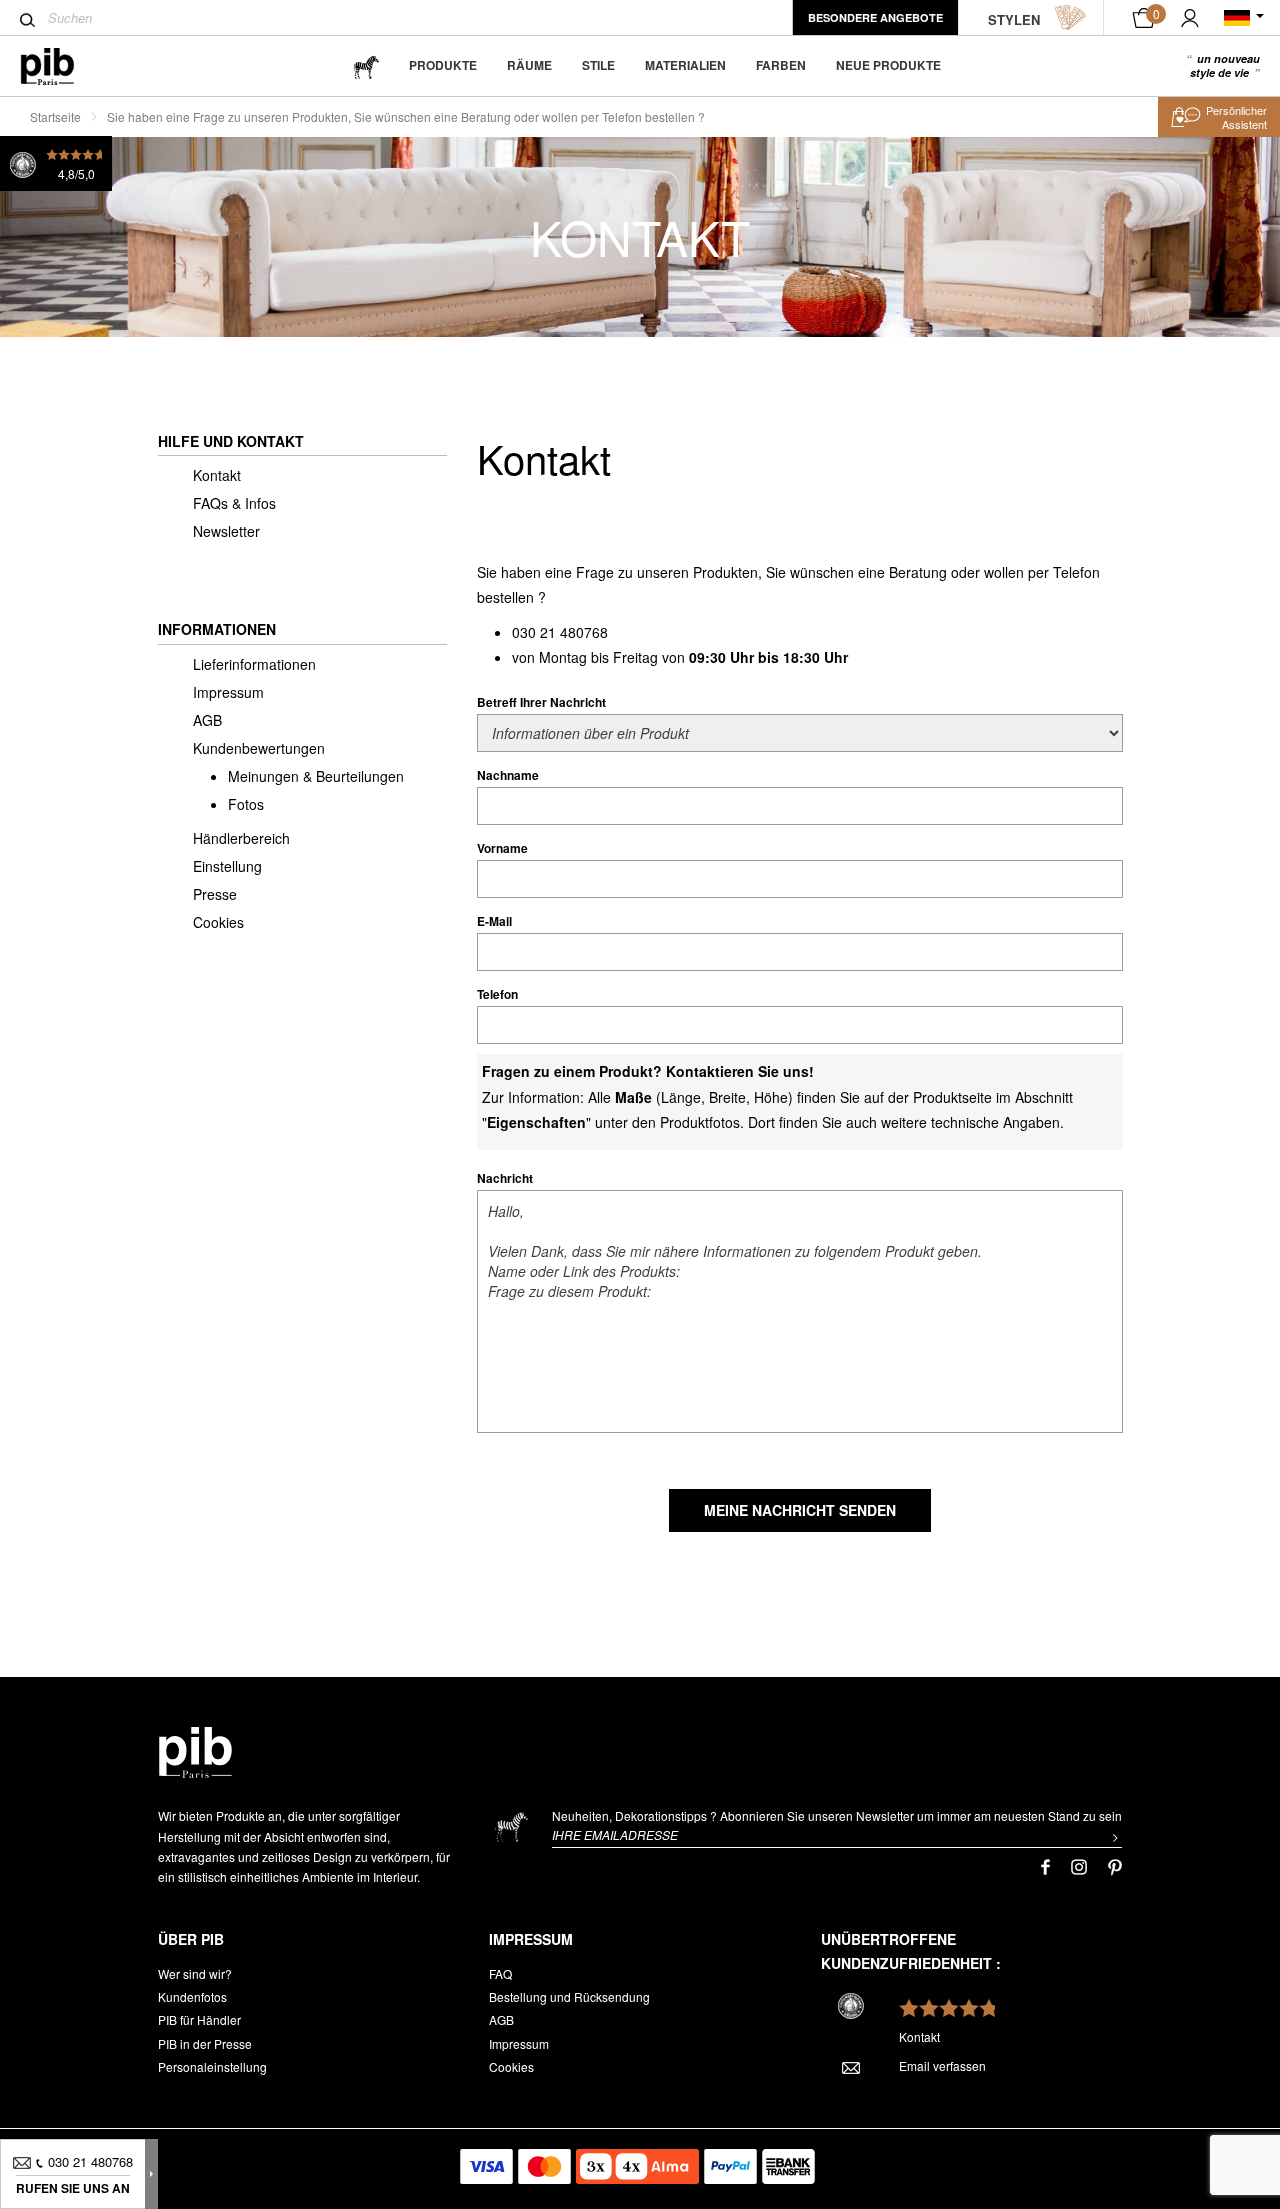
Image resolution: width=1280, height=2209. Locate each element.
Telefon (497, 994)
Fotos (246, 804)
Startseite (55, 116)
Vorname (502, 848)
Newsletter (226, 531)
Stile (598, 65)
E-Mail (494, 921)
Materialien (685, 65)
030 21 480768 (560, 632)
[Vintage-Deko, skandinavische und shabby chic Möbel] (63, 66)
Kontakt (217, 475)
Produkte (443, 65)
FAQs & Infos (234, 503)
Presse (215, 894)
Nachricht (505, 1178)
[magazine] (366, 65)
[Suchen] (27, 20)
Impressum (228, 692)
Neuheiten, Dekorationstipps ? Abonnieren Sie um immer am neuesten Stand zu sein (837, 1815)
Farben (781, 65)
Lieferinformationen (254, 664)
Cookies (218, 922)
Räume (529, 65)
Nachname (508, 775)
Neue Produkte (888, 65)
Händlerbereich (241, 838)
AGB (207, 720)
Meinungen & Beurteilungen (316, 776)
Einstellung (227, 866)
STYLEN (1014, 19)
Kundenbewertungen (259, 748)
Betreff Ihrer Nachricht (541, 702)
